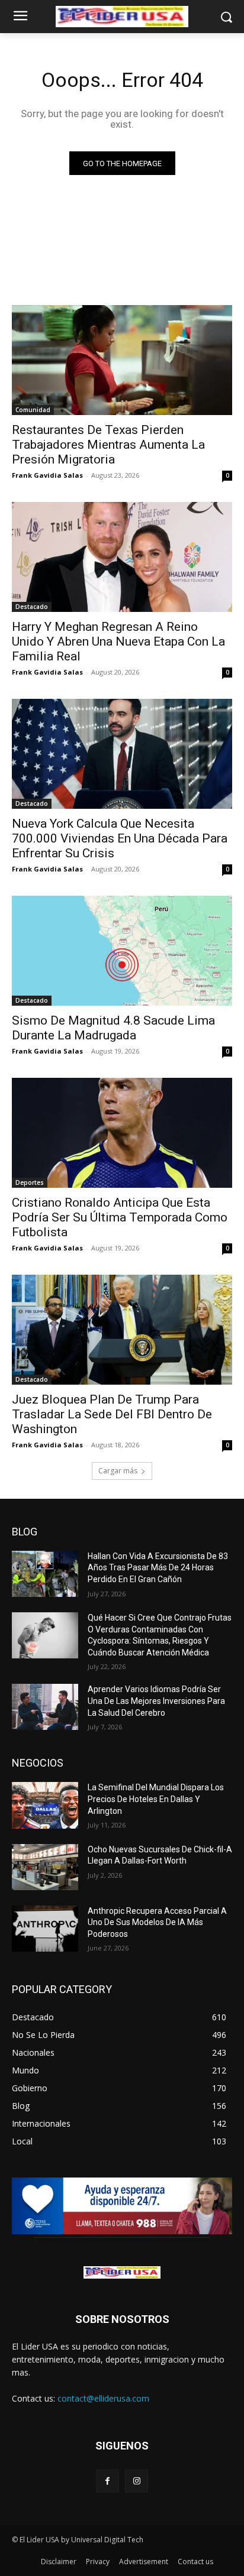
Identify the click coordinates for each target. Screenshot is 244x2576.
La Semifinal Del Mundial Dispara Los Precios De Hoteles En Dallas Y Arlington (156, 1799)
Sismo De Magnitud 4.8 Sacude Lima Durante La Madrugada (113, 1028)
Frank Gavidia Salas (47, 475)
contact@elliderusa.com (103, 2398)
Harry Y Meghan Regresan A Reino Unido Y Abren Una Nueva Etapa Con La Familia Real (118, 641)
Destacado (32, 607)
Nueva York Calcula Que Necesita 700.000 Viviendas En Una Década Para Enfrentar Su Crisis (120, 838)
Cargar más (118, 1471)
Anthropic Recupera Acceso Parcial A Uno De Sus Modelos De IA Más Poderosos (157, 1922)
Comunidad (33, 410)
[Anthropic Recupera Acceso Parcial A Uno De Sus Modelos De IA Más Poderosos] (45, 1929)
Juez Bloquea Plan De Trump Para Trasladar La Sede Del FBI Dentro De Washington (112, 1414)
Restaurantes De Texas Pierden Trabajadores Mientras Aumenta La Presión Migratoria (108, 445)
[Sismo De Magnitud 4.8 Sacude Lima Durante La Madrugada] (122, 951)
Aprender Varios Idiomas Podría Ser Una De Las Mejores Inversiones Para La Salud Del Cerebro (156, 1701)
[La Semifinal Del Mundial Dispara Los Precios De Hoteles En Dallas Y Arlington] (45, 1805)
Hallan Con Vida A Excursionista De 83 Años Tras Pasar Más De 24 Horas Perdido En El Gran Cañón (158, 1568)
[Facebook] (107, 2481)
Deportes (30, 1182)
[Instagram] (137, 2481)
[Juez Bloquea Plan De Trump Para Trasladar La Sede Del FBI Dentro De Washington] (122, 1330)
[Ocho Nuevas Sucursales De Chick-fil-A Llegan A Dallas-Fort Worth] (45, 1867)
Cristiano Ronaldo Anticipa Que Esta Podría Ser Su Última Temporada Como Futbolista (120, 1217)
